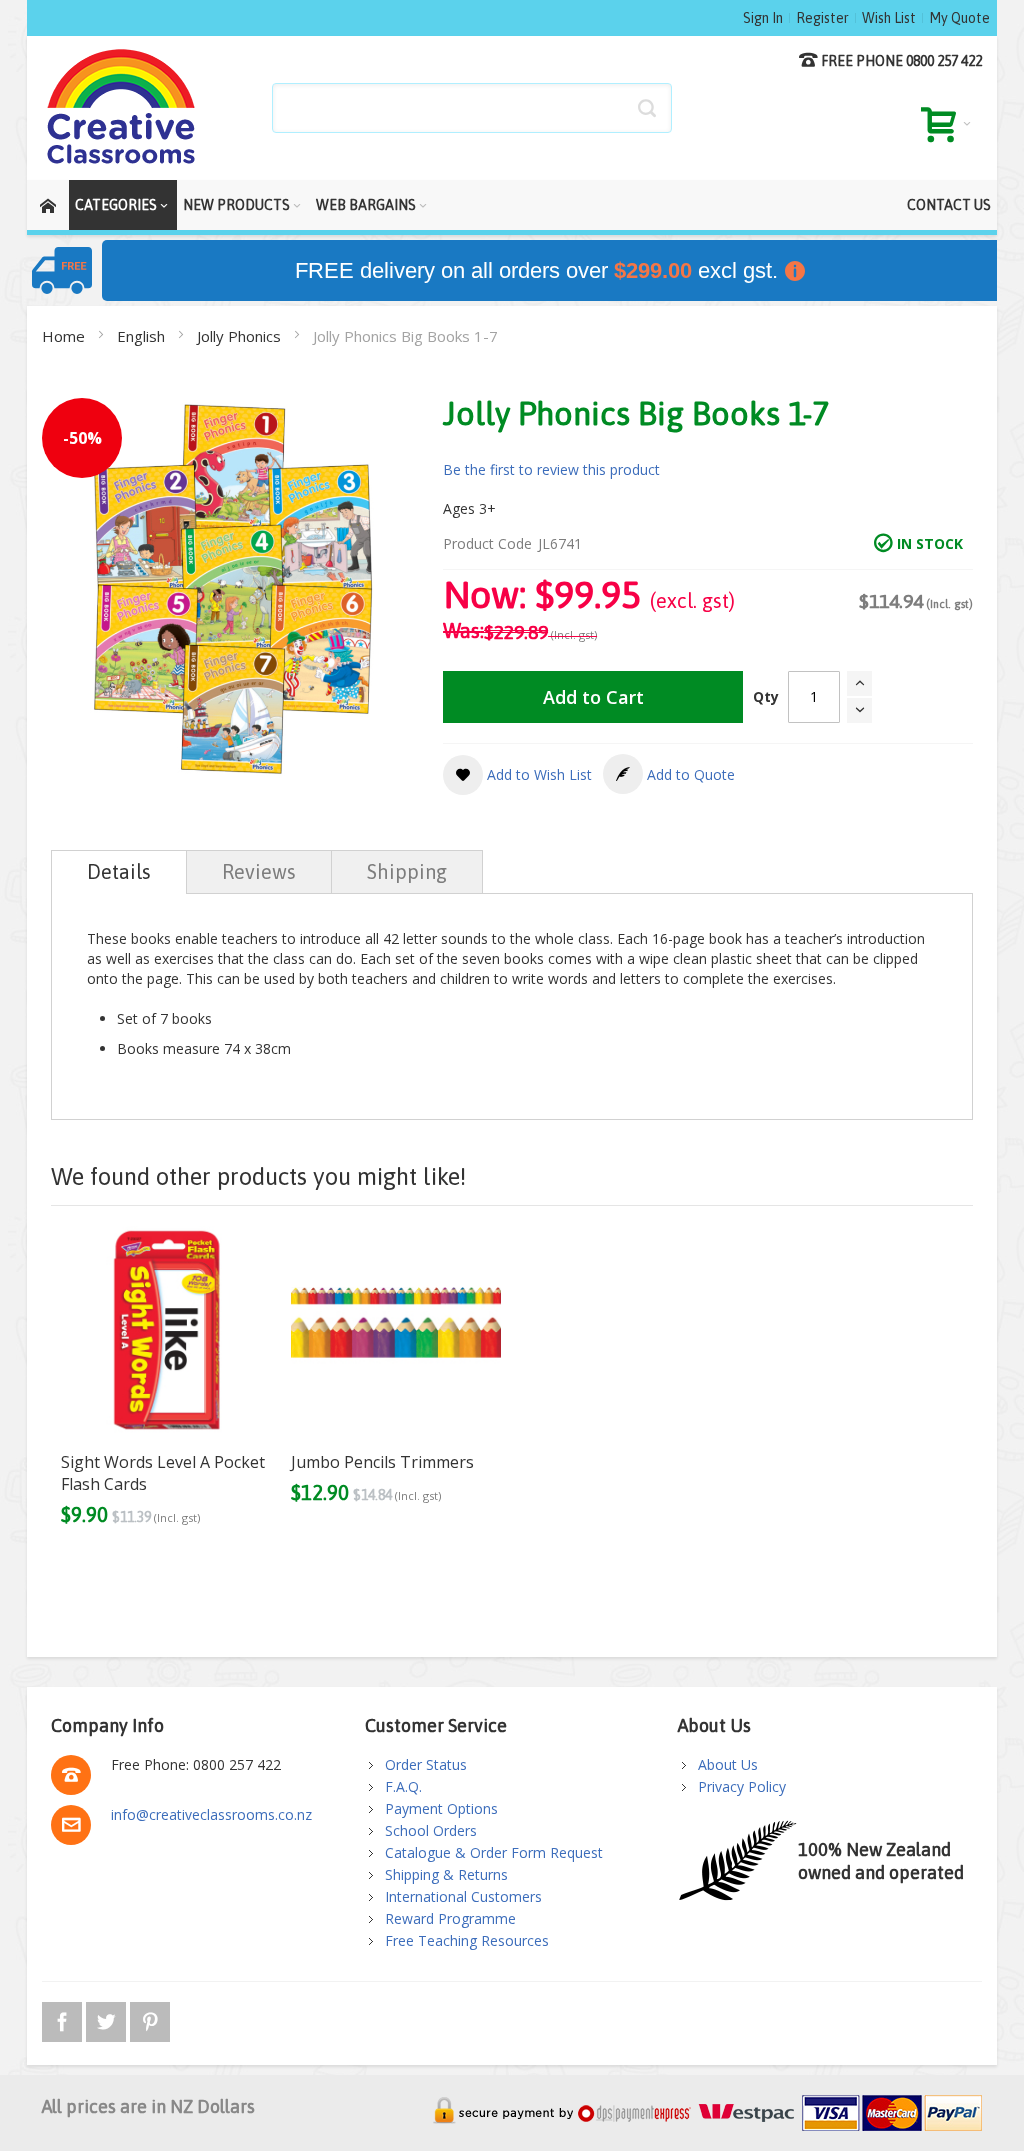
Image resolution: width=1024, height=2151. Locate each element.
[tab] (119, 872)
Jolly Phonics (241, 336)
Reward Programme (450, 1918)
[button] (517, 775)
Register (822, 18)
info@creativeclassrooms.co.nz (211, 1814)
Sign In (763, 18)
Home (65, 336)
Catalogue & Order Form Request (494, 1852)
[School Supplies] (122, 108)
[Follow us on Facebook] (64, 2018)
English (143, 336)
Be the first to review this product (551, 469)
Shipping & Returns (446, 1874)
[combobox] (472, 108)
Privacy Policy (742, 1786)
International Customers (463, 1896)
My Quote (959, 18)
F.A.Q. (403, 1786)
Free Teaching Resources (467, 1940)
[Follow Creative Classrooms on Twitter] (108, 2018)
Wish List (889, 18)
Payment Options (441, 1808)
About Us (728, 1764)
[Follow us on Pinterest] (150, 2018)
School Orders (431, 1830)
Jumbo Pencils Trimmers (382, 1462)
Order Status (426, 1764)
